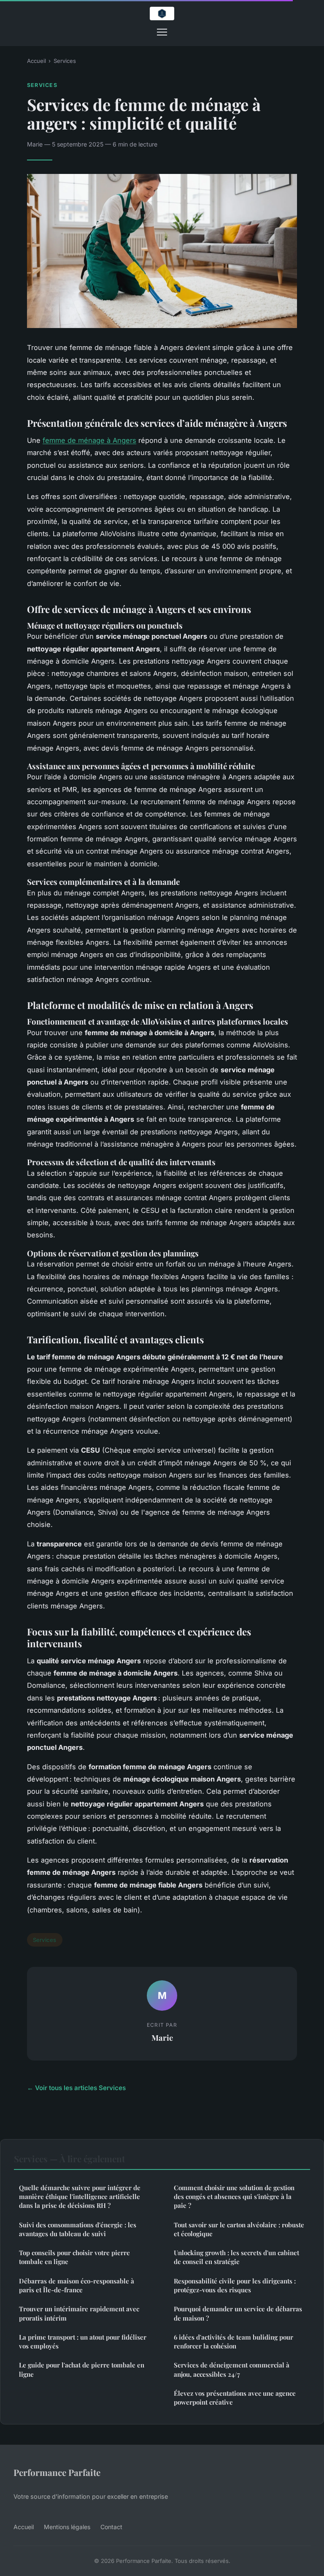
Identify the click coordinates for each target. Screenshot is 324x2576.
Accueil (36, 61)
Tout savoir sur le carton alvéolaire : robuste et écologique (239, 2229)
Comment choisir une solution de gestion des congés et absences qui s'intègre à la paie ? (234, 2197)
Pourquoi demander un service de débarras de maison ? (238, 2313)
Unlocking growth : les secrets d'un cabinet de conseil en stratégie (236, 2257)
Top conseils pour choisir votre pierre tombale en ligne (74, 2257)
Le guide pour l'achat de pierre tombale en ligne (82, 2369)
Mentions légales (67, 2527)
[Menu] (162, 32)
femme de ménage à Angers (89, 440)
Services (65, 61)
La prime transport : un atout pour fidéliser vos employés (83, 2341)
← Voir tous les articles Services (76, 2088)
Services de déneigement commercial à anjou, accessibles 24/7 (232, 2369)
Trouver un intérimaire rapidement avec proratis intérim (79, 2313)
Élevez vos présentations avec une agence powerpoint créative (235, 2398)
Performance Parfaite (57, 2472)
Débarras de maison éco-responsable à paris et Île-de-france (77, 2285)
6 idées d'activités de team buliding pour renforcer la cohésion (234, 2341)
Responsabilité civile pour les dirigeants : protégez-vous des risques (235, 2285)
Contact (111, 2527)
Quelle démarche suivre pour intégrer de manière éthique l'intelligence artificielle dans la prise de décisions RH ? (80, 2197)
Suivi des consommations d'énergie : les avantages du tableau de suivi (78, 2229)
